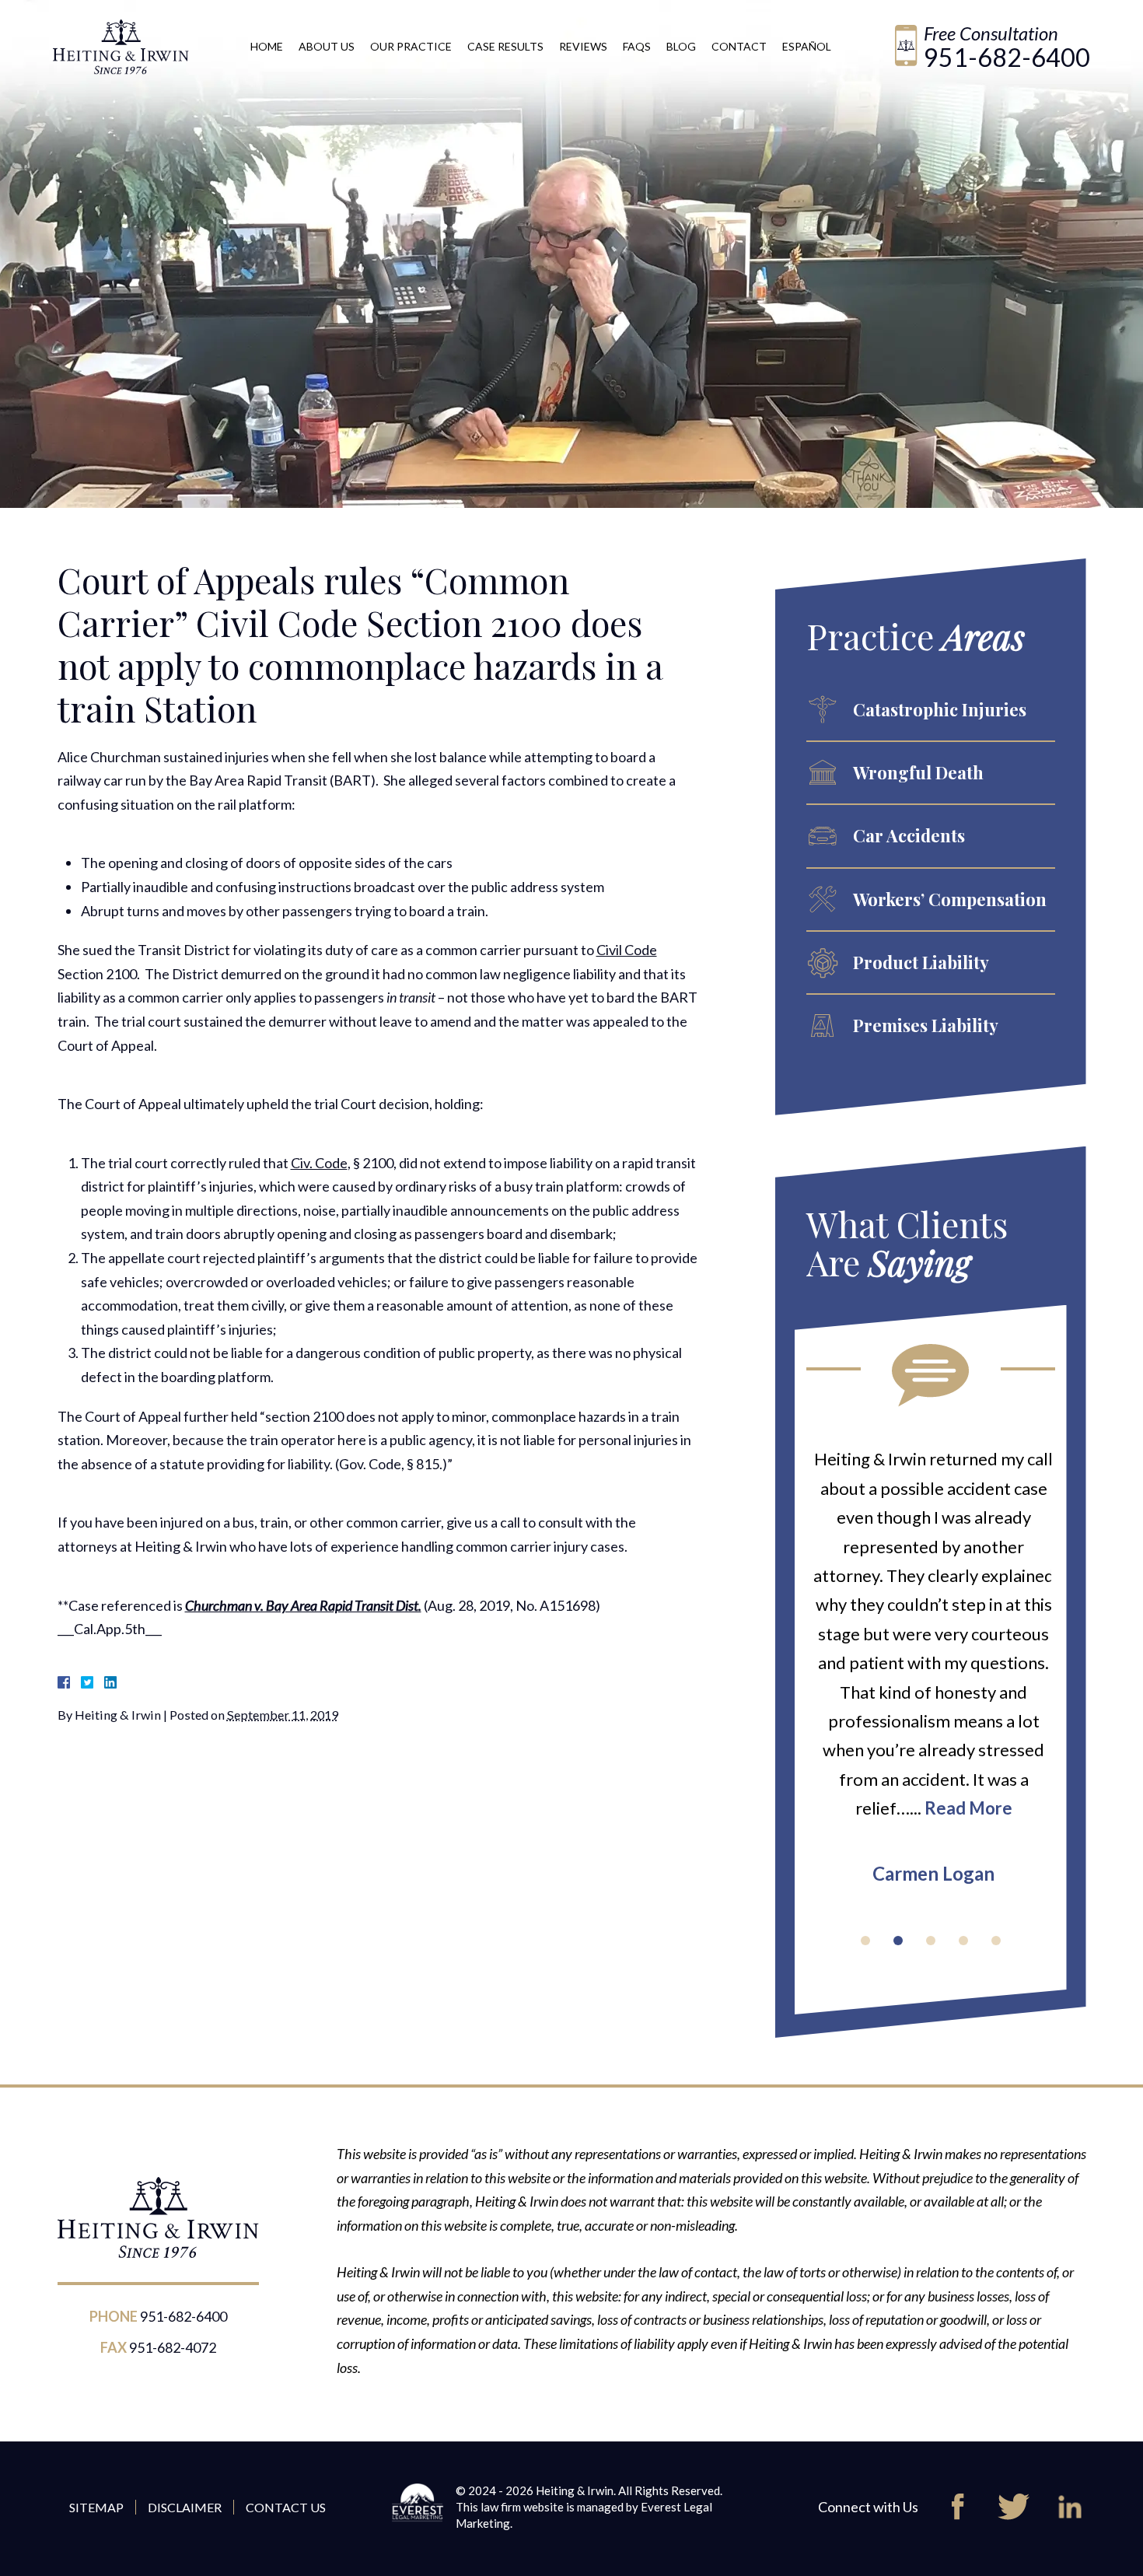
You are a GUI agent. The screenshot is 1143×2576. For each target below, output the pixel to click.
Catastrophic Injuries (940, 709)
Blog (681, 46)
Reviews (583, 46)
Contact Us (286, 2507)
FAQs (637, 46)
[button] (865, 1941)
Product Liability (921, 962)
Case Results (505, 46)
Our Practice (411, 46)
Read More (965, 1808)
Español (807, 46)
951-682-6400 (1007, 57)
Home (267, 46)
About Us (327, 46)
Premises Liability (926, 1025)
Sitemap (96, 2507)
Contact (739, 46)
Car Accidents (909, 835)
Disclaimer (185, 2507)
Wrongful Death (918, 772)
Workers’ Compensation (950, 899)
